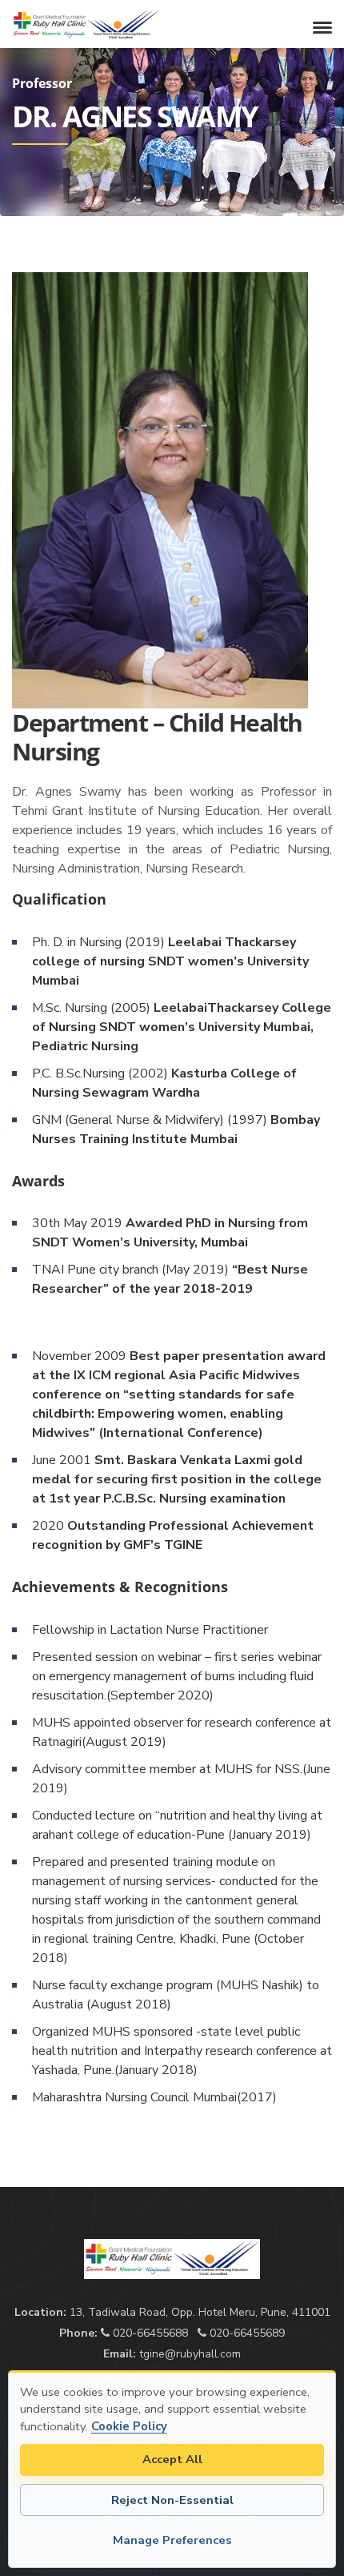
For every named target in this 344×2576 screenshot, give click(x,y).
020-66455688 (149, 2333)
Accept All (172, 2459)
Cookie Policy (129, 2426)
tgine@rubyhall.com (190, 2354)
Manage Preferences (172, 2540)
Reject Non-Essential (172, 2500)
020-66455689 (246, 2333)
